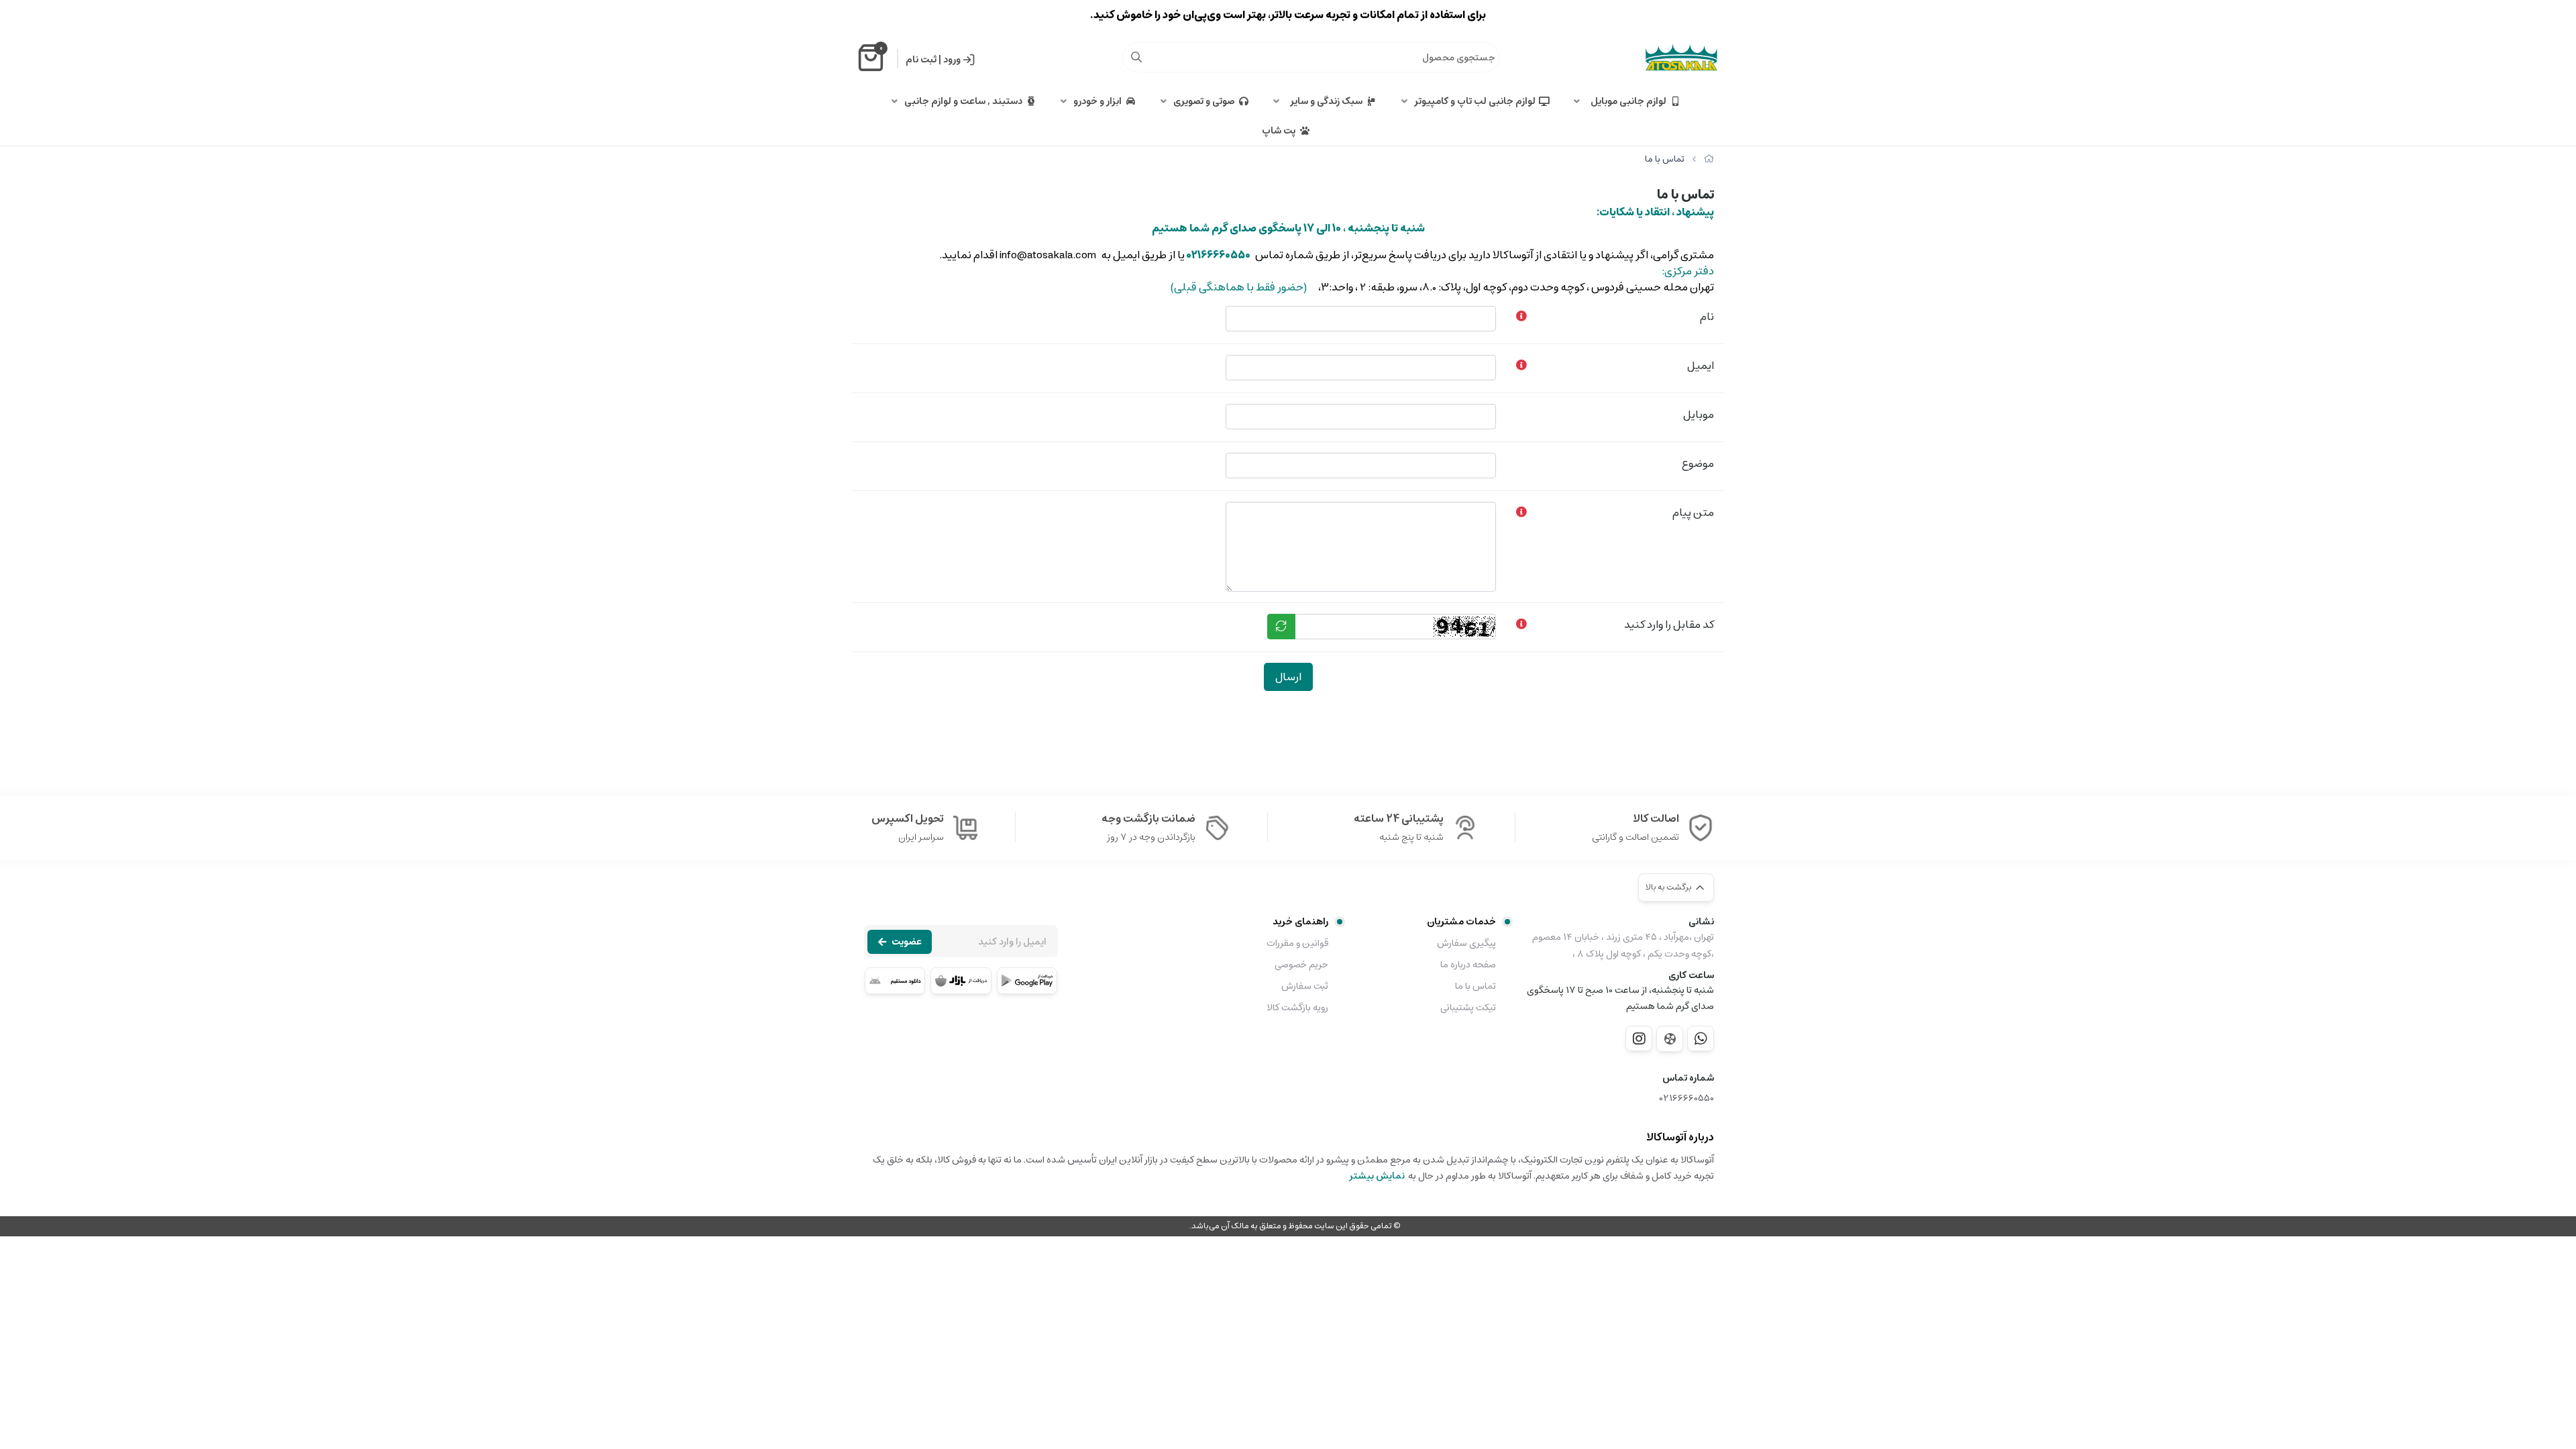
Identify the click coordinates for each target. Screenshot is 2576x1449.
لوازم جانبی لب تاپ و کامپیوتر (1475, 101)
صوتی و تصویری (1204, 101)
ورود (952, 60)
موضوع (1698, 464)
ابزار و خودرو (1097, 101)
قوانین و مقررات (1297, 943)
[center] (1136, 57)
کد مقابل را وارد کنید (1669, 625)
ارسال (1288, 677)
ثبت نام (921, 60)
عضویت (907, 942)
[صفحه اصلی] (1709, 159)
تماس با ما (1475, 986)
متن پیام (1693, 513)
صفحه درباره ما (1468, 965)
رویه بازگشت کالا (1297, 1008)
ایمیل (1701, 366)
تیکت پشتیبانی (1468, 1008)
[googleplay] (1027, 981)
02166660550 (1687, 1098)
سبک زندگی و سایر (1324, 101)
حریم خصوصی (1301, 965)
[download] (895, 981)
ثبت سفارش (1305, 986)
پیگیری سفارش (1466, 943)
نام (1707, 317)
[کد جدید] (1281, 627)
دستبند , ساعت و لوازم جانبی (963, 101)
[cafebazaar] (961, 981)
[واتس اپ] (1701, 1038)
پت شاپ (1279, 131)
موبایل (1699, 415)
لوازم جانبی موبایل (1626, 101)
